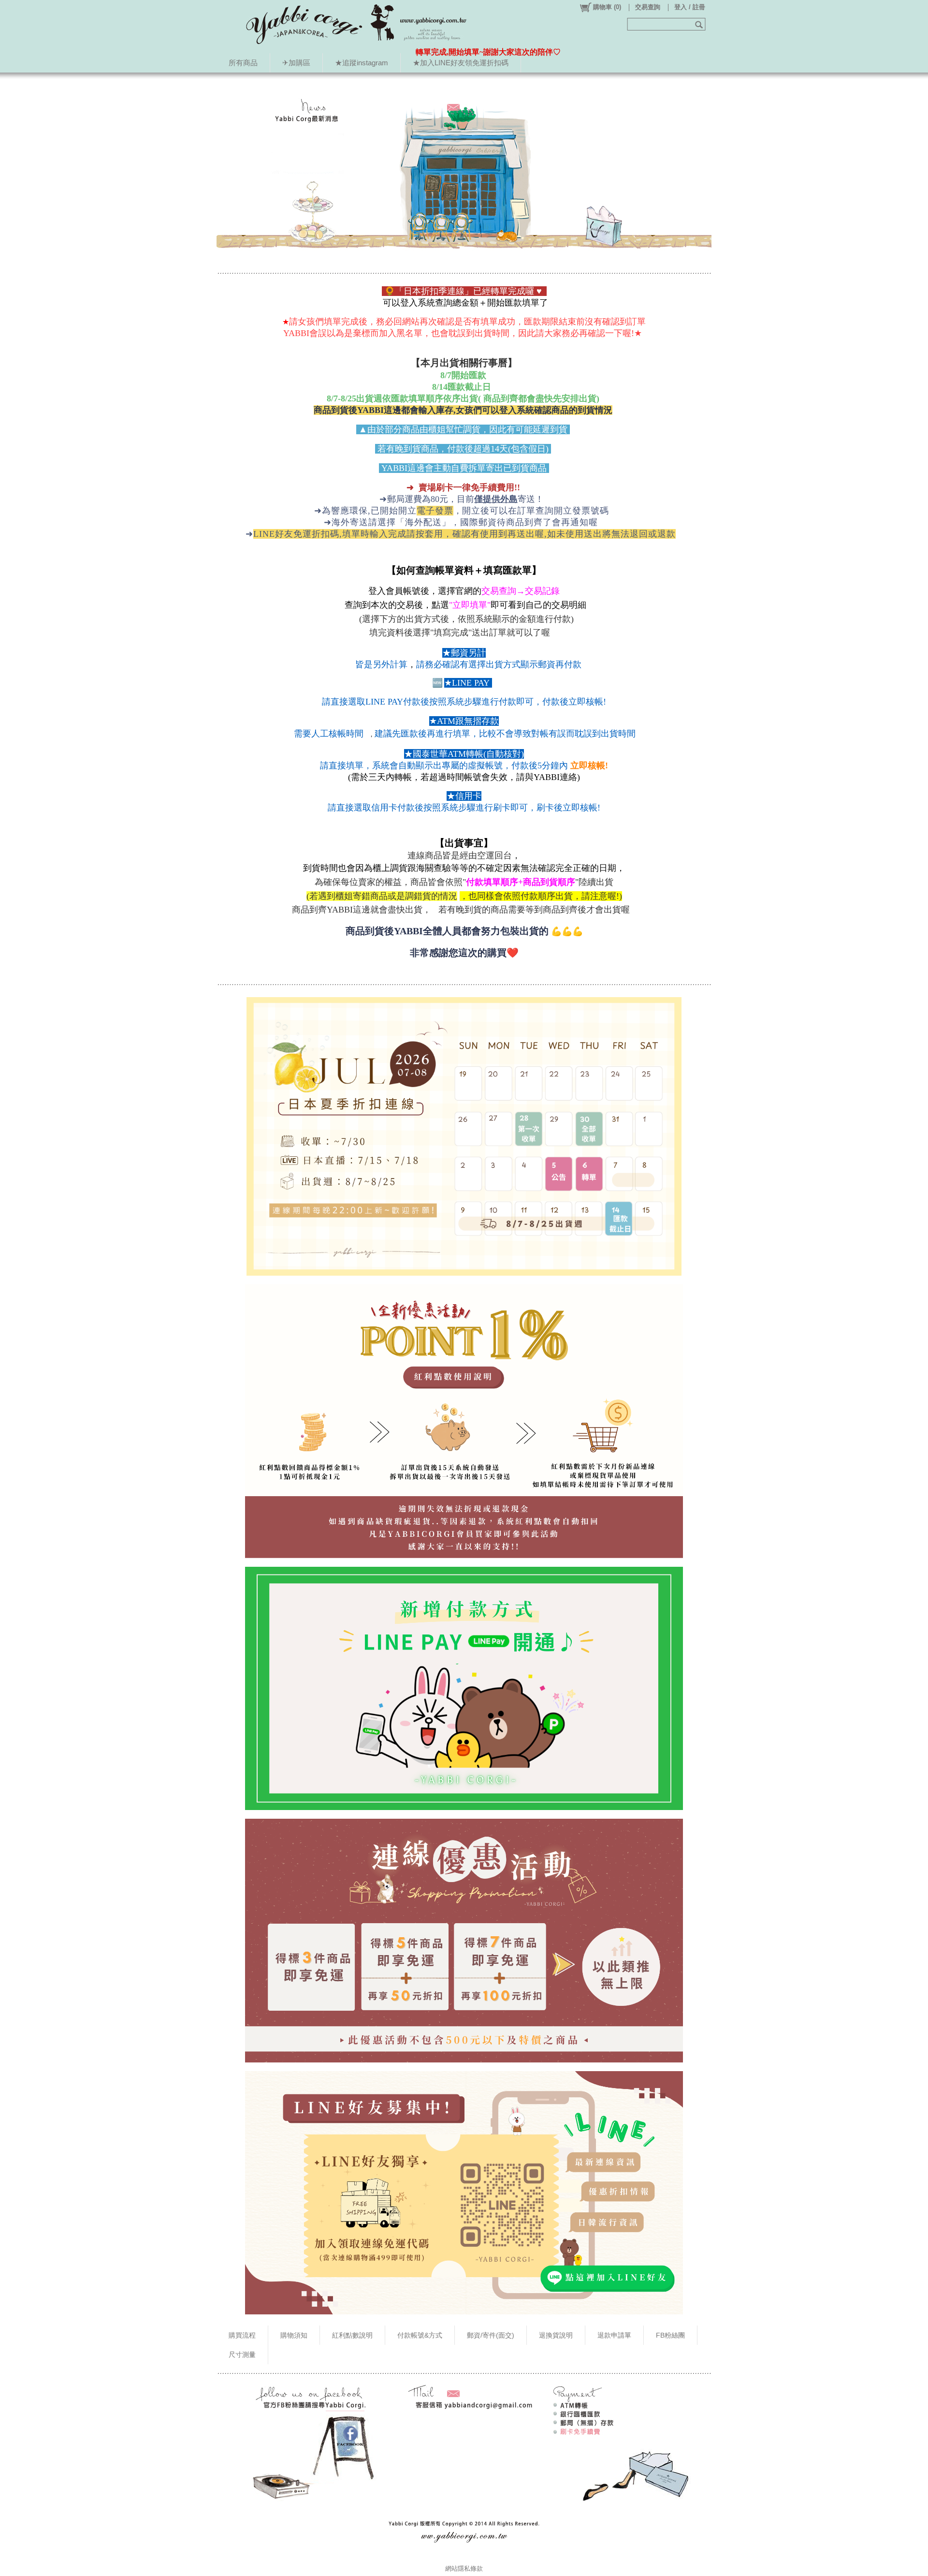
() (607, 7)
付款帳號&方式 (420, 2335)
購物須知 (294, 2335)
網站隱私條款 (464, 2569)
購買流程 (242, 2335)
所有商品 (243, 63)
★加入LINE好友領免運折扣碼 (461, 63)
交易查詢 (648, 7)
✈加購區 (296, 63)
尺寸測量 (242, 2355)
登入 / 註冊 (690, 7)
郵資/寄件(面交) (491, 2335)
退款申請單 (614, 2335)
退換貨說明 (556, 2335)
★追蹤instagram (362, 63)
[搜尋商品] (700, 24)
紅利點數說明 (352, 2335)
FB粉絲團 (670, 2335)
